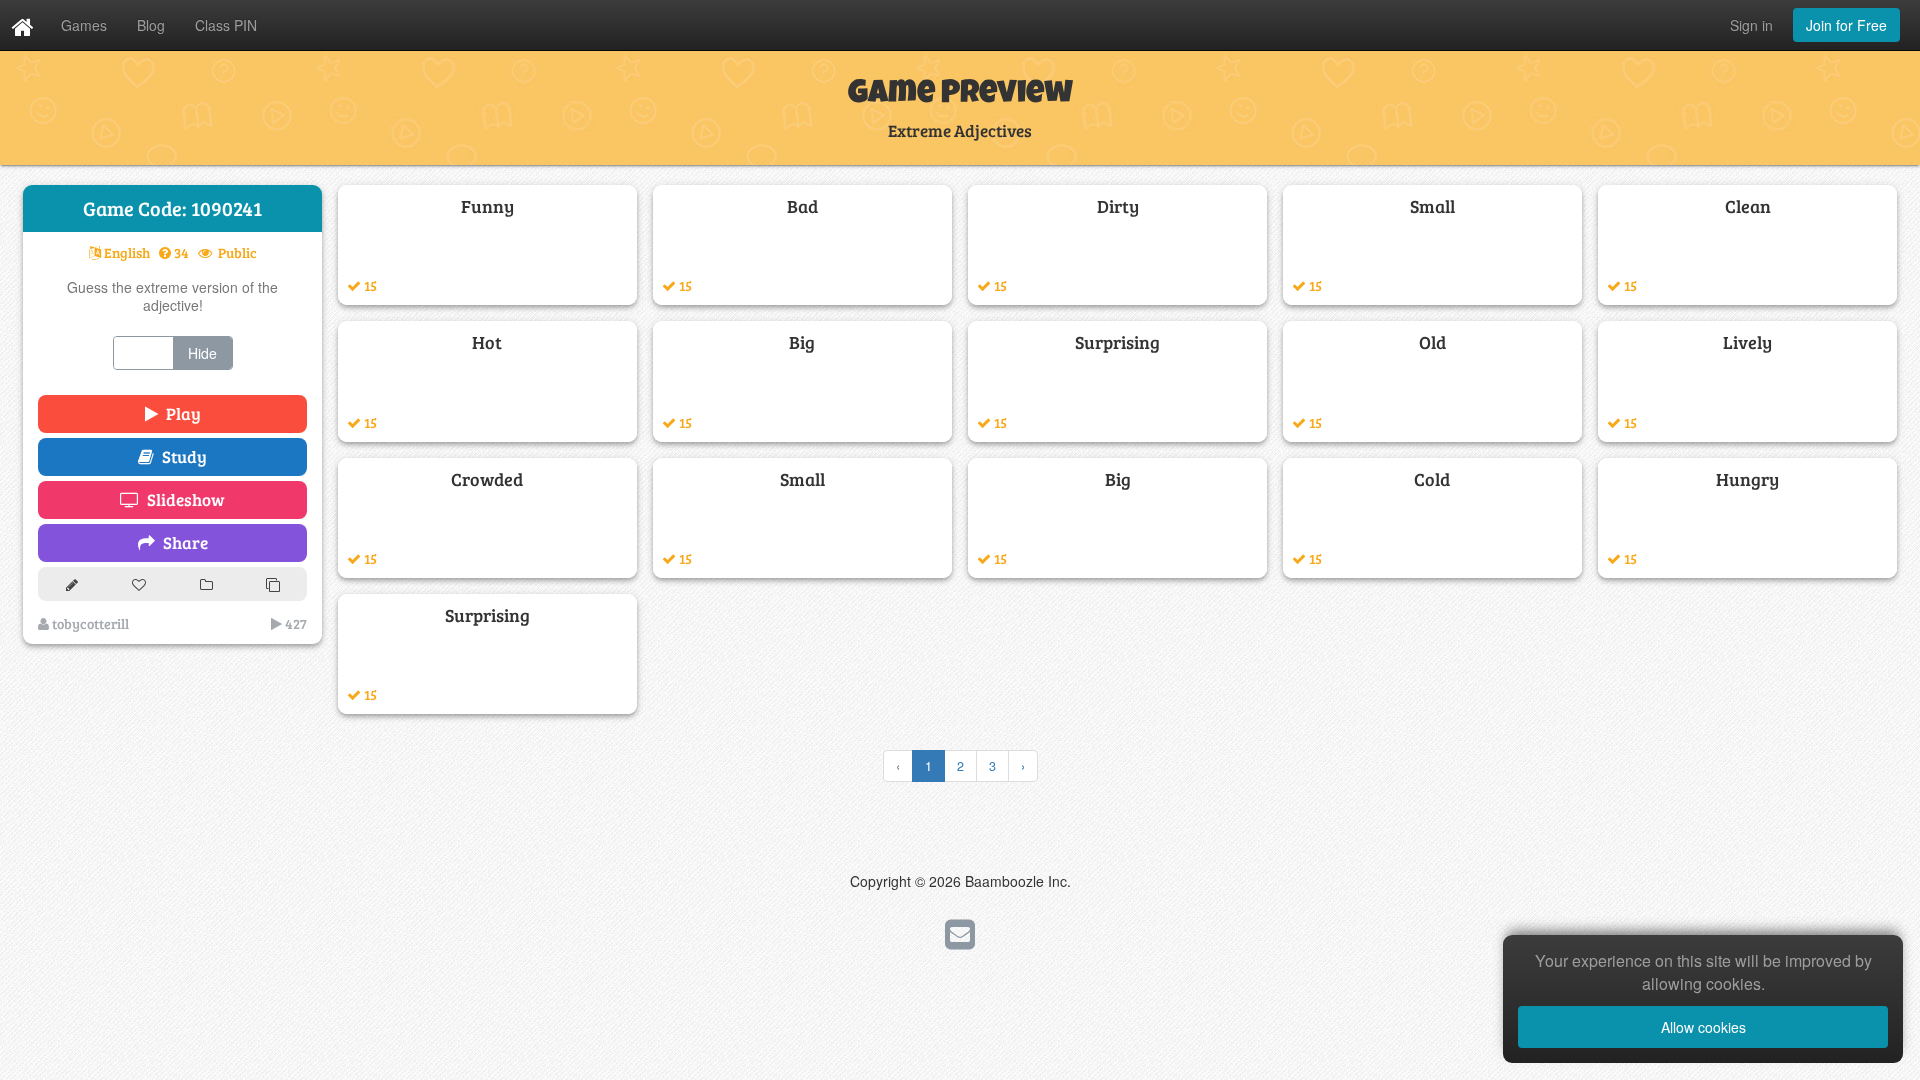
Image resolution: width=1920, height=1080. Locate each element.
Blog (151, 25)
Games (84, 25)
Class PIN (226, 25)
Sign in (1751, 25)
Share (181, 542)
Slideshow (182, 499)
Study (180, 456)
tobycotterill (89, 623)
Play (179, 413)
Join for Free (1846, 25)
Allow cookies (1703, 1027)
